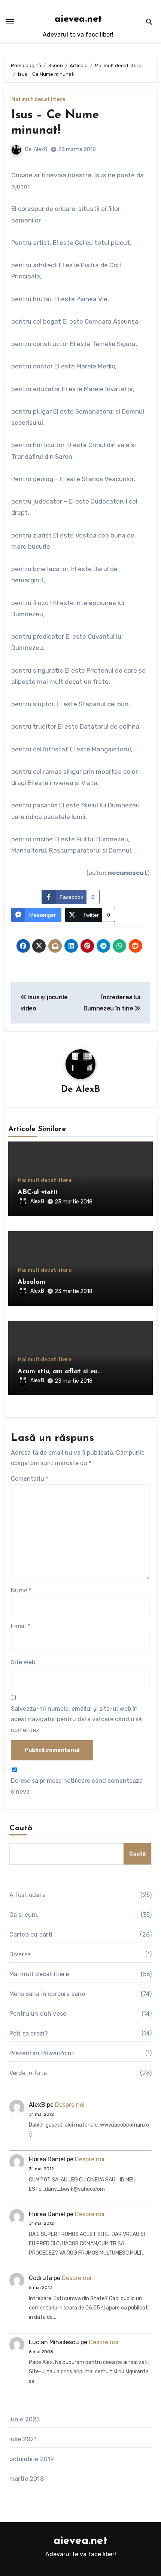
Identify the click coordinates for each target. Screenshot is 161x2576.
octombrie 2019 (32, 2459)
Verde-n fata (28, 2073)
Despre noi (70, 2105)
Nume (21, 1590)
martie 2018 (27, 2479)
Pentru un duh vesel (39, 2014)
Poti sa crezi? (29, 2033)
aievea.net (78, 19)
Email (20, 1626)
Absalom (31, 1282)
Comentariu (30, 1479)
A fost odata (28, 1895)
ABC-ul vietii (37, 1193)
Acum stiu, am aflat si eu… (60, 1372)
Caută (21, 1828)
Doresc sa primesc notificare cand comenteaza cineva (77, 1786)
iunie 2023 (25, 2419)
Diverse (20, 1954)
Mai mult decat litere (38, 100)
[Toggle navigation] (10, 22)
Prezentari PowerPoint (42, 2053)
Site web (23, 1662)
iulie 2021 (23, 2439)
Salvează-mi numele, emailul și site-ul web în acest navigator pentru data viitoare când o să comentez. (76, 1719)
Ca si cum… (25, 1915)
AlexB (41, 149)
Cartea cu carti (31, 1935)
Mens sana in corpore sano (47, 1994)
